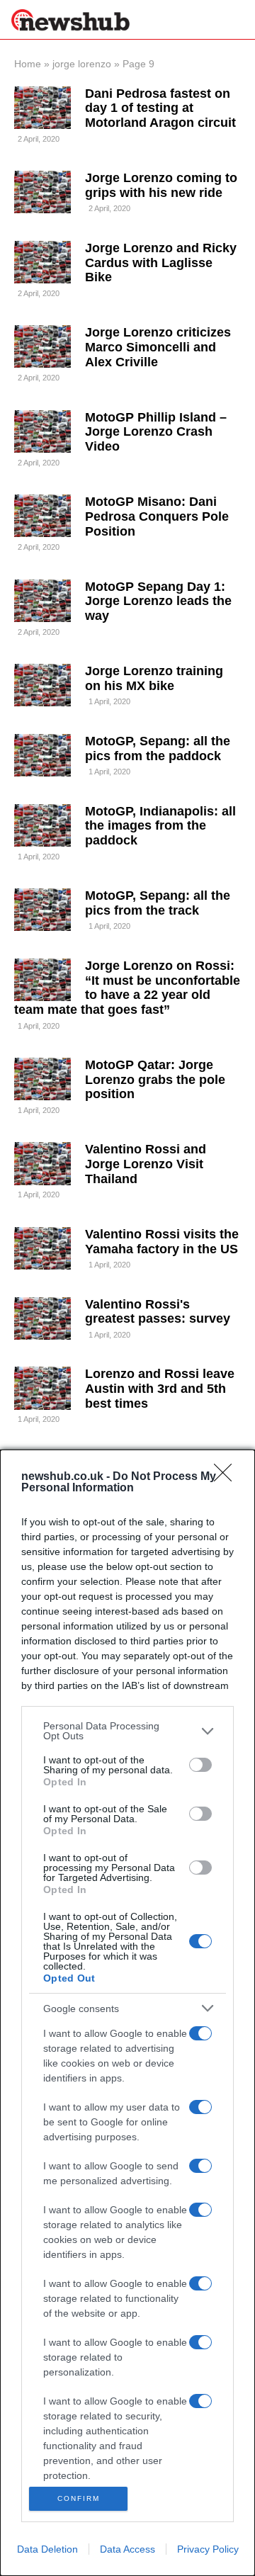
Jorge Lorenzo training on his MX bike (154, 678)
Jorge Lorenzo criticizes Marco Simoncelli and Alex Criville (158, 347)
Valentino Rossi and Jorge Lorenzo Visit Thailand (146, 1164)
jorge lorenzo (82, 64)
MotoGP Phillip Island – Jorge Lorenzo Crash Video (156, 432)
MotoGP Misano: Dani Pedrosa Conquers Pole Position (157, 516)
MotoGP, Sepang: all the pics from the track (158, 903)
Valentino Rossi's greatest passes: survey (158, 1312)
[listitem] (127, 1731)
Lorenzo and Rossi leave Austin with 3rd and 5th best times (160, 1388)
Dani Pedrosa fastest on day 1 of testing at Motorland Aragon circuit (160, 108)
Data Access (127, 2549)
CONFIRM (79, 2498)
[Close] (227, 1477)
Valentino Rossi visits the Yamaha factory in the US (162, 1242)
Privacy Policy (208, 2549)
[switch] (200, 1765)
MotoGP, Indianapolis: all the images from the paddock (160, 826)
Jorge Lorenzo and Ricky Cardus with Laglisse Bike (161, 262)
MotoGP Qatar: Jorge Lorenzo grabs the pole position (155, 1079)
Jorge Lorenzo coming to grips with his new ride (161, 185)
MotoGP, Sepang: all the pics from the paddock (158, 748)
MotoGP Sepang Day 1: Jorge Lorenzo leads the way (158, 601)
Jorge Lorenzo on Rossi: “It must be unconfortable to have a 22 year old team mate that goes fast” (127, 988)
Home (28, 64)
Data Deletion (47, 2549)
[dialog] (127, 2013)
